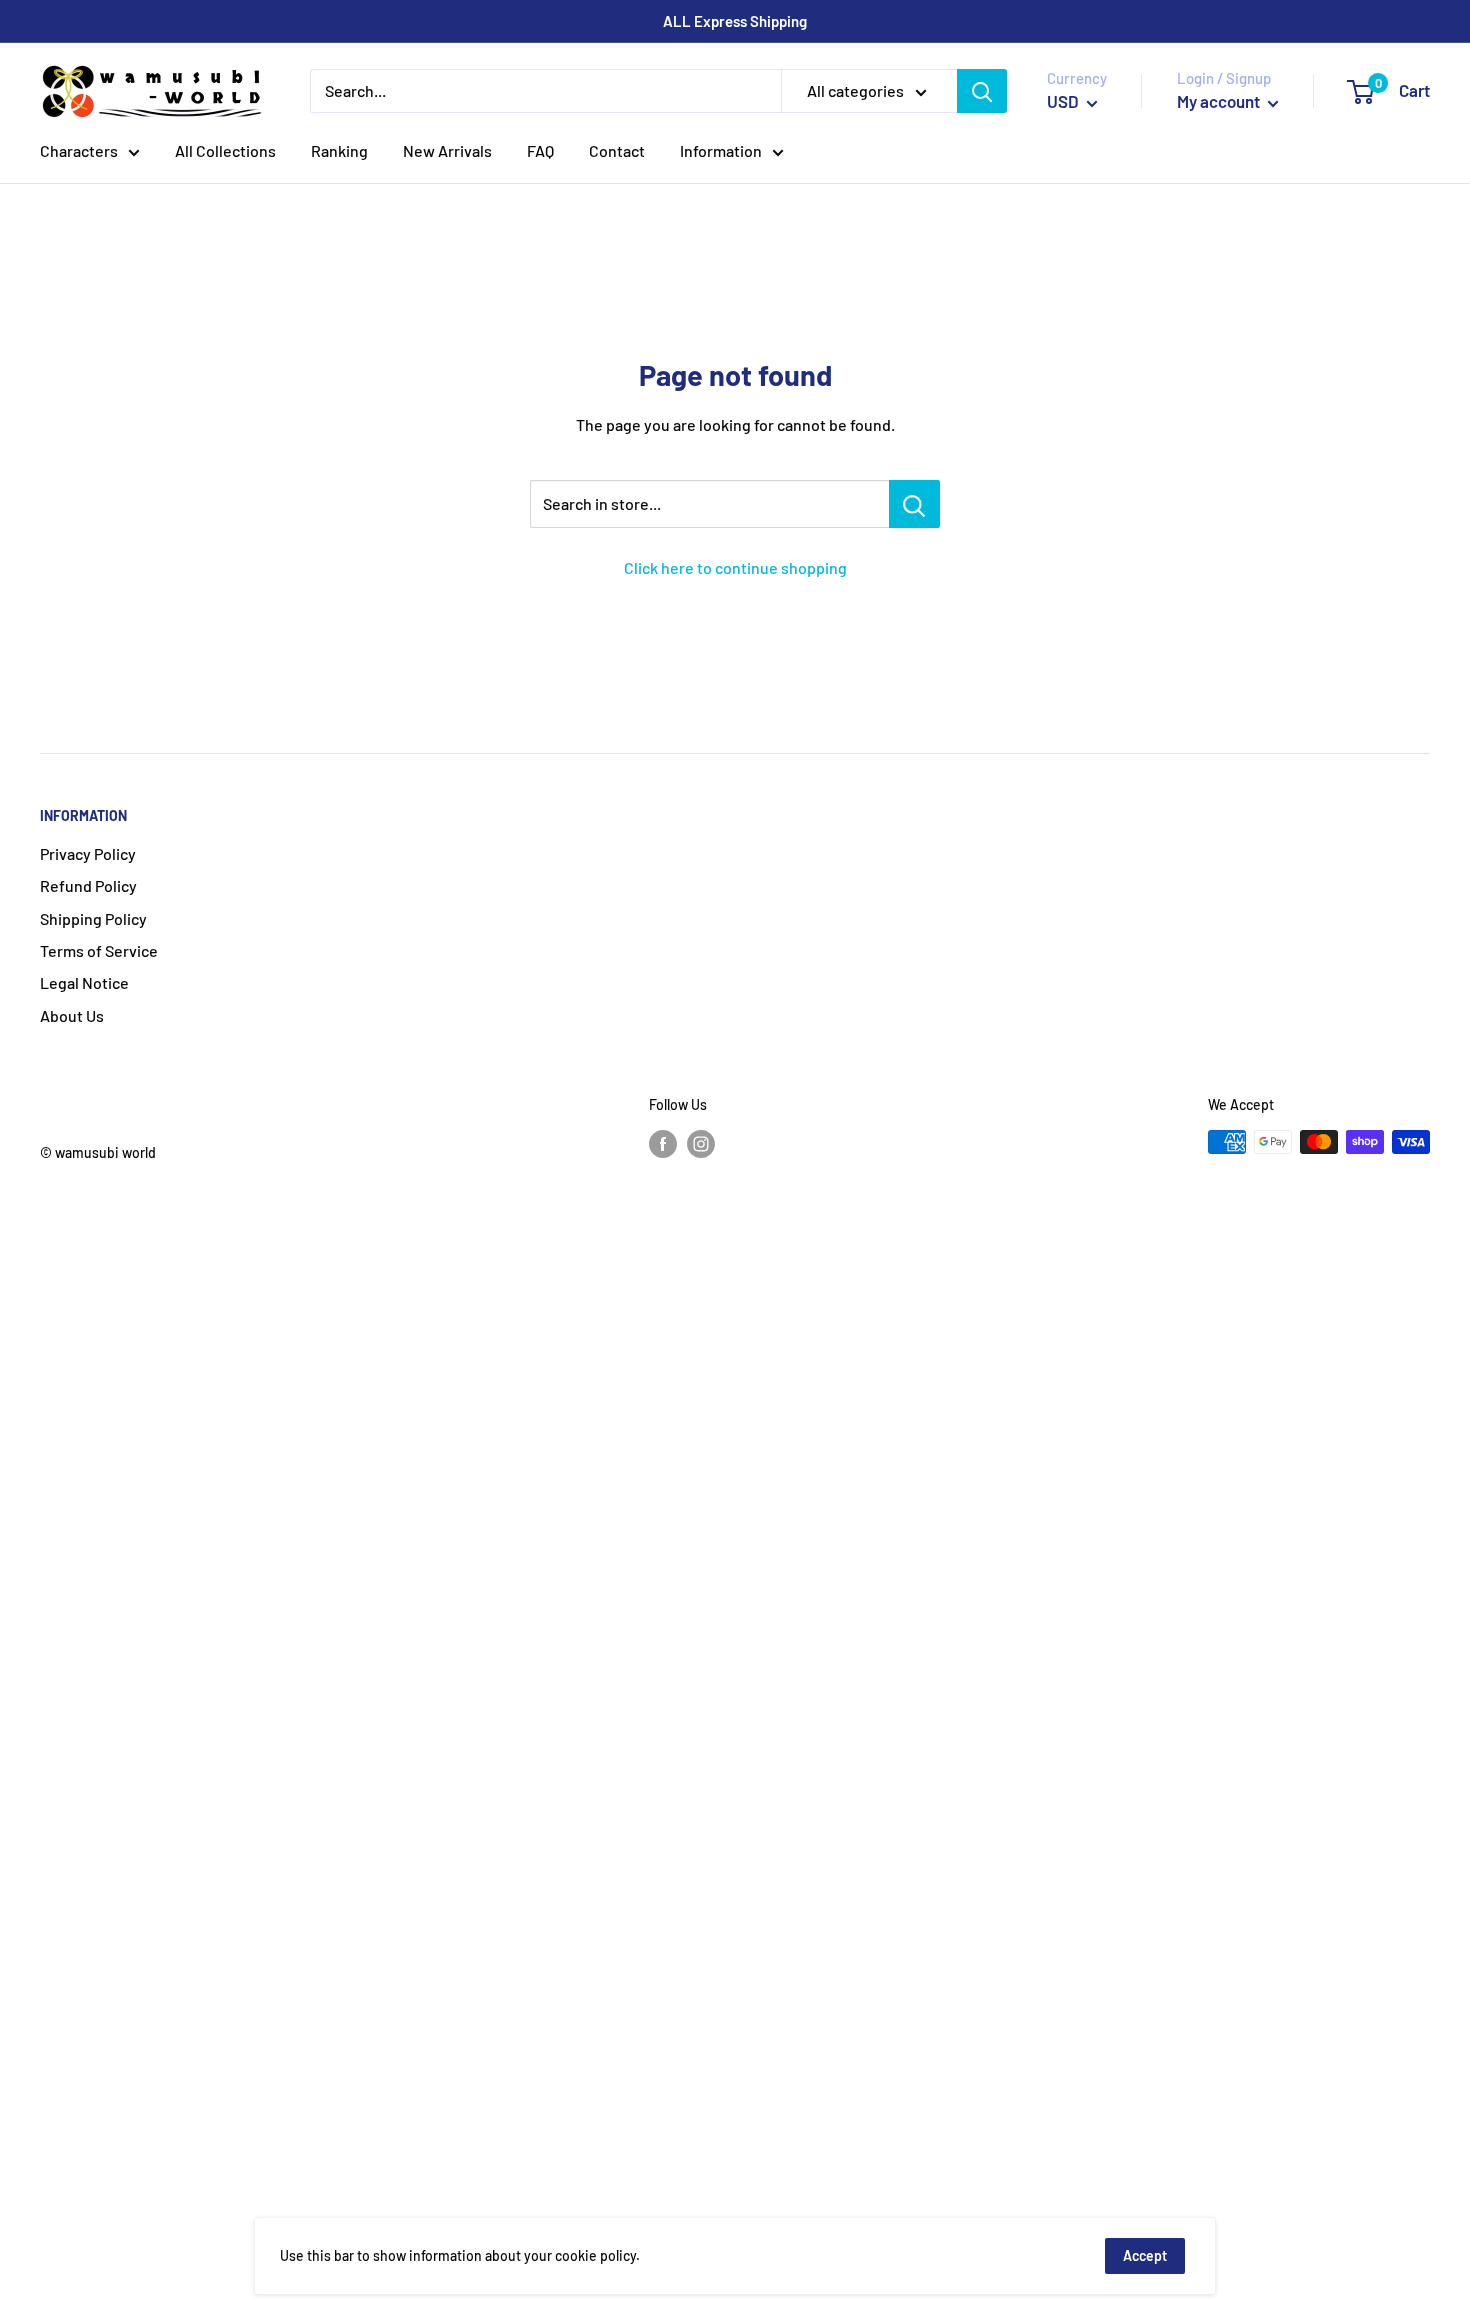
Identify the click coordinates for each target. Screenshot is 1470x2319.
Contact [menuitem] (617, 150)
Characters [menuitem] (79, 150)
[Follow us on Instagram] (701, 1144)
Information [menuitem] (721, 150)
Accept (1145, 2255)
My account (1220, 101)
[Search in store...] (914, 504)
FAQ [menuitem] (540, 150)
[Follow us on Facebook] (663, 1144)
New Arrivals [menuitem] (447, 150)
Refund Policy (88, 885)
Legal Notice (84, 982)
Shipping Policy (93, 918)
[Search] (982, 91)
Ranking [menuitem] (339, 150)
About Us (72, 1015)
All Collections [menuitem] (225, 150)
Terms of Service (99, 950)
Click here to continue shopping (735, 567)
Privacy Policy (88, 853)
